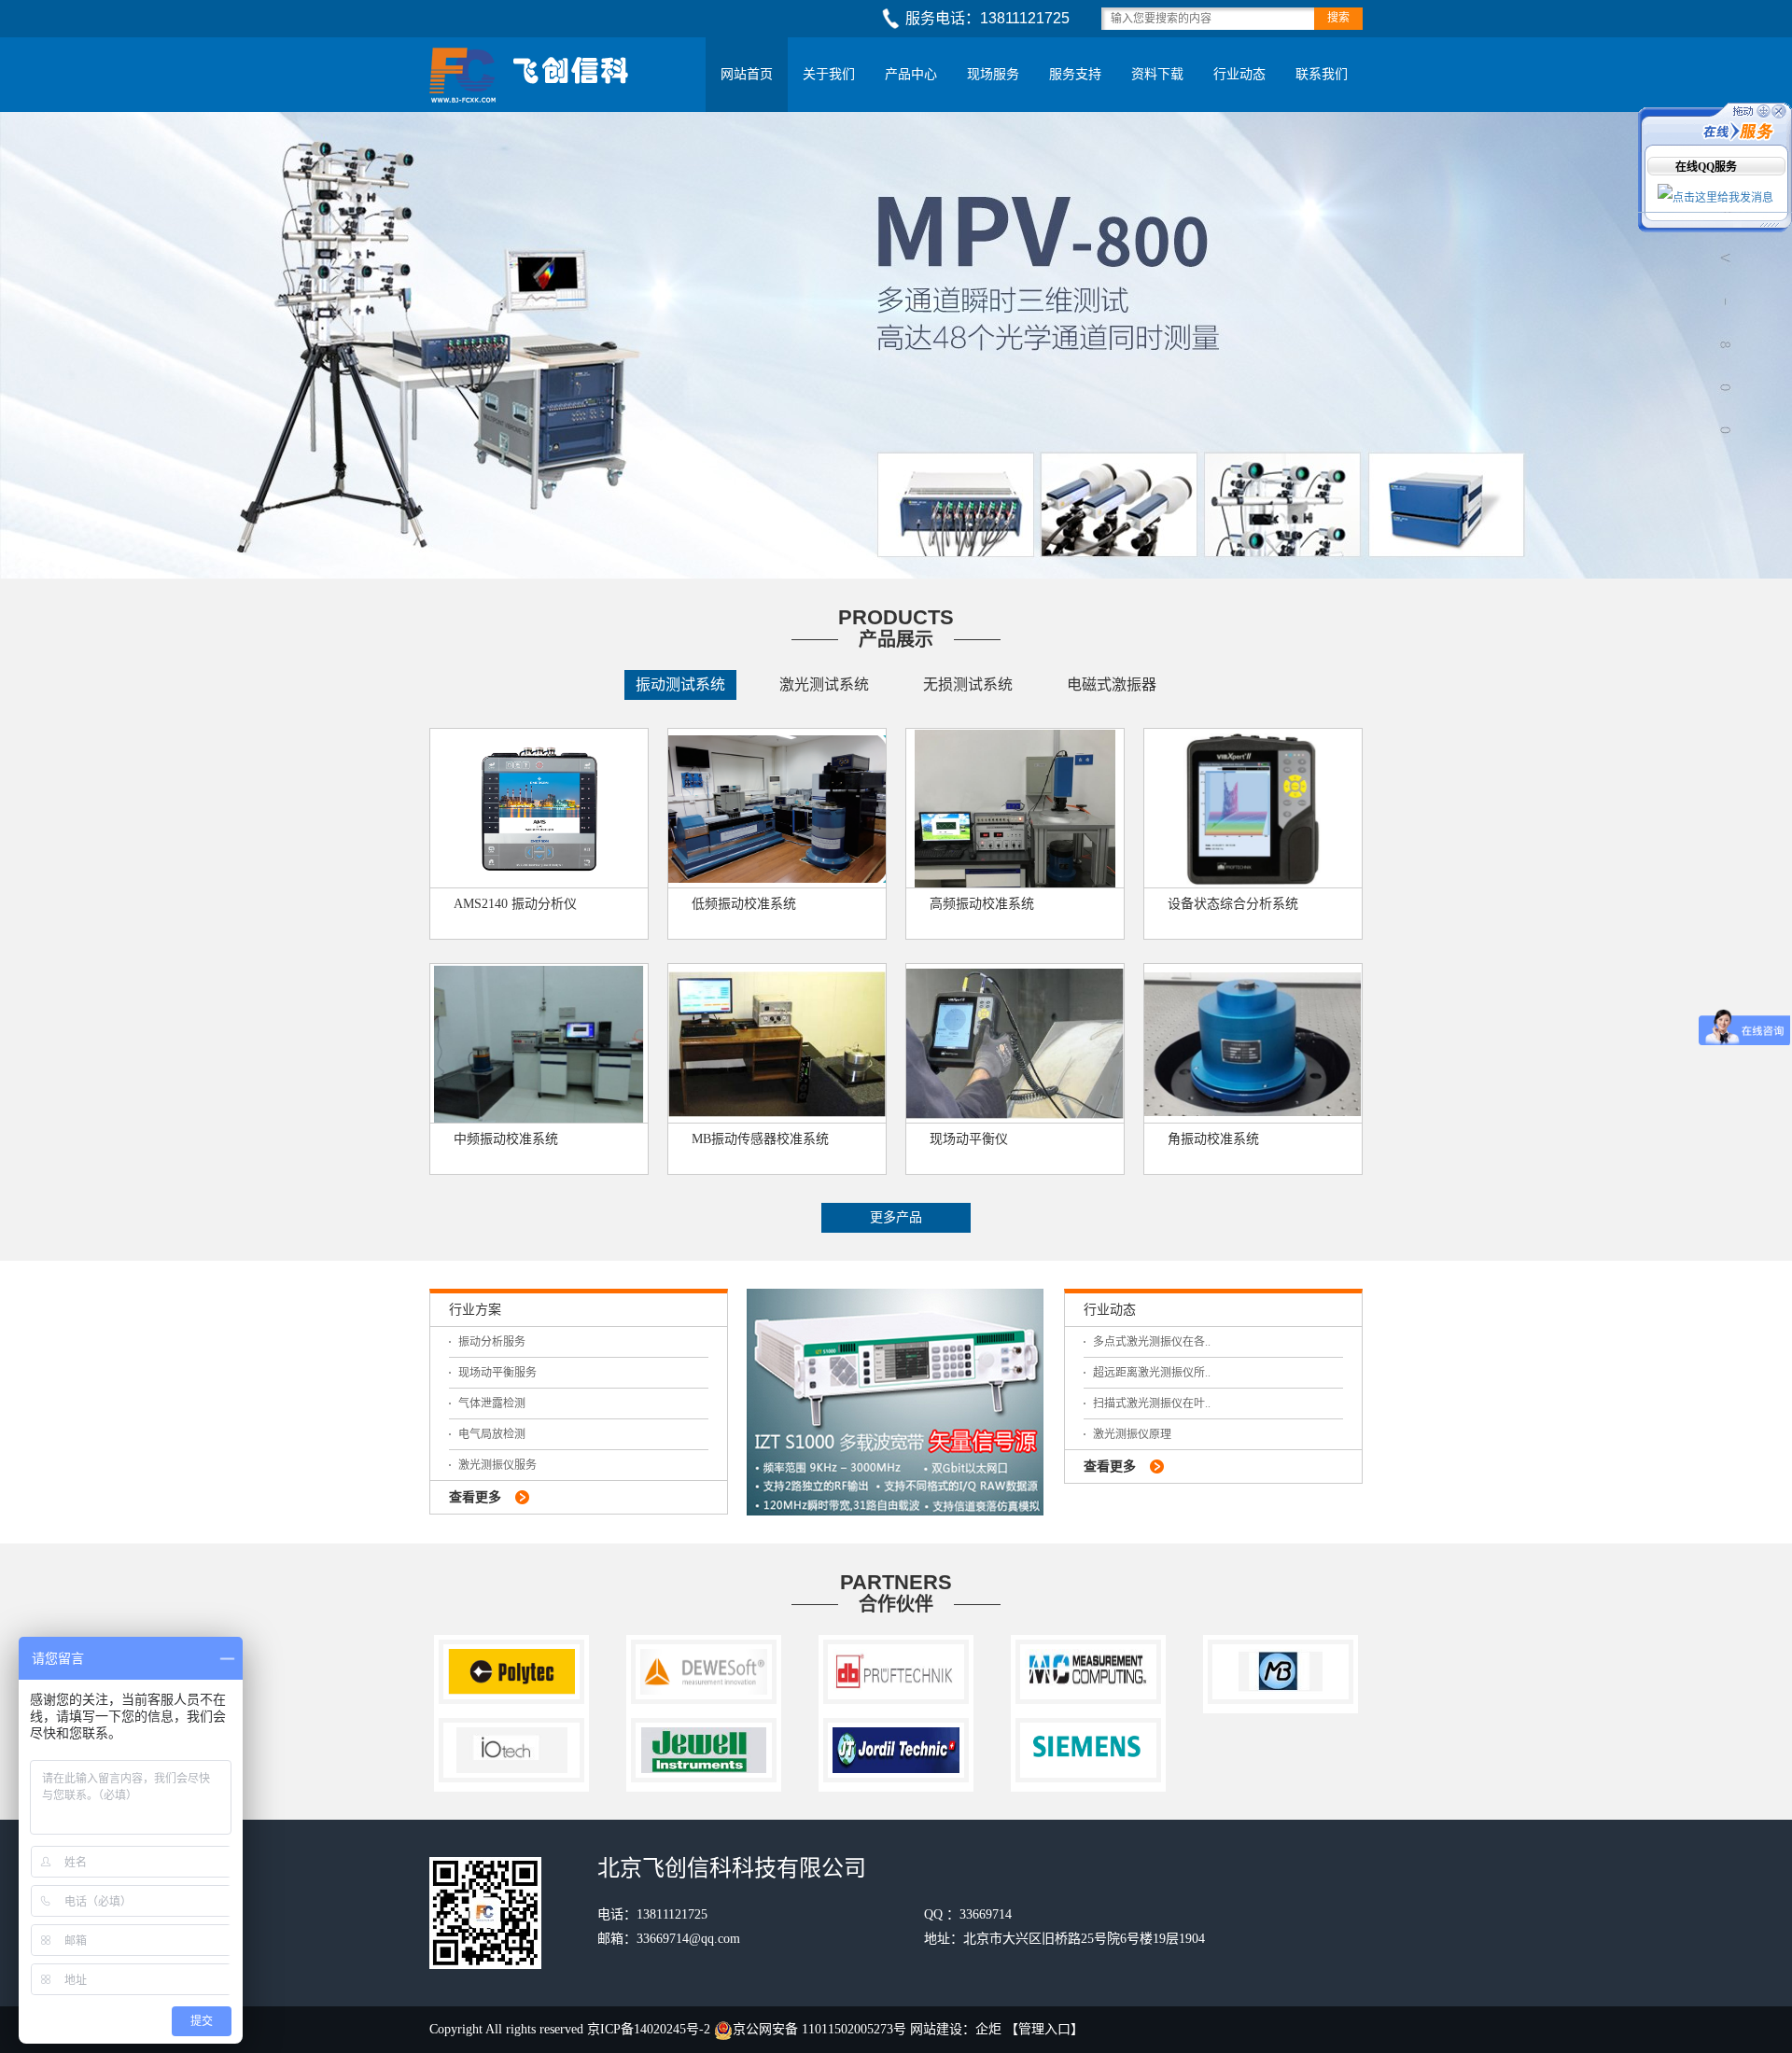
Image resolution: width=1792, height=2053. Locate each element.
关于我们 (829, 74)
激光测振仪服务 (497, 1465)
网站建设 (936, 2029)
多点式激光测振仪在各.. (1152, 1342)
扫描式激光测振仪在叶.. (1152, 1404)
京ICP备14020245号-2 (651, 2029)
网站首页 (747, 74)
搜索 (1338, 18)
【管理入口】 (1044, 2029)
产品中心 (911, 74)
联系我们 (1322, 74)
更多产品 (896, 1217)
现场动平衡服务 (497, 1373)
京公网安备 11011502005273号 (819, 2029)
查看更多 (475, 1497)
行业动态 (1239, 74)
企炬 (988, 2029)
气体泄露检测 (492, 1404)
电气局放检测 (492, 1434)
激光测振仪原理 (1132, 1434)
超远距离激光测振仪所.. (1152, 1373)
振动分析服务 (492, 1342)
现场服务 (993, 74)
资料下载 (1157, 74)
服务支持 (1075, 74)
